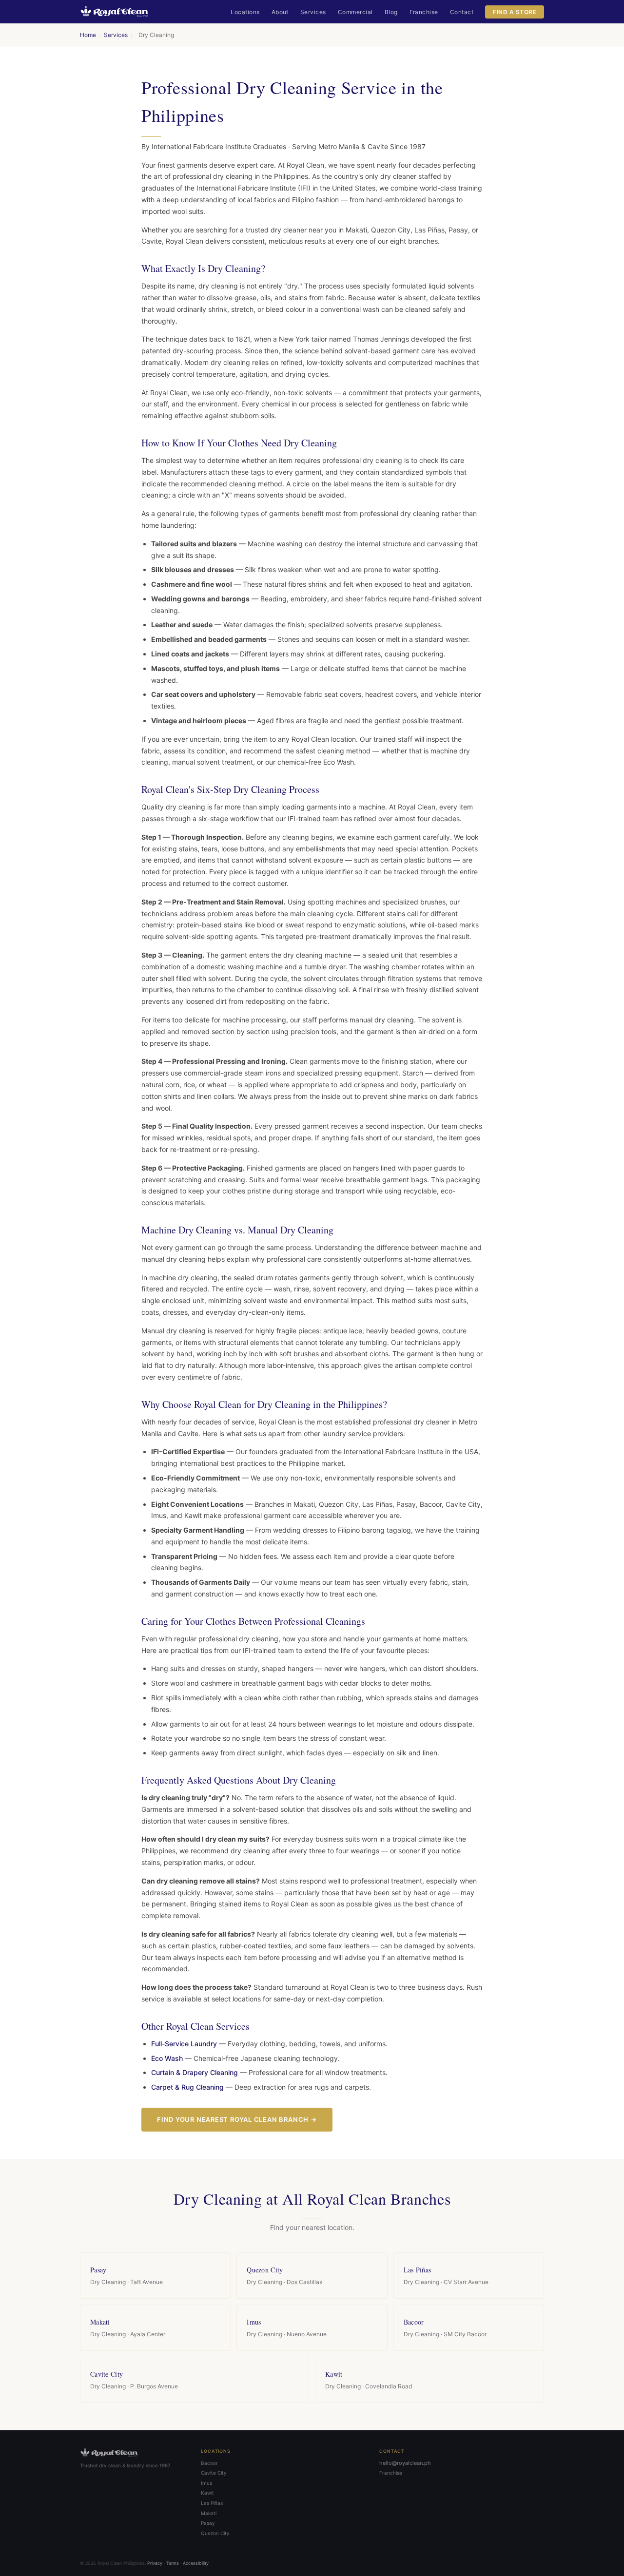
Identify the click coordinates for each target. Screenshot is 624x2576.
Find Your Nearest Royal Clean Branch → (237, 2119)
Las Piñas (212, 2503)
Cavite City (214, 2473)
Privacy (155, 2563)
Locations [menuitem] (245, 12)
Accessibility (196, 2563)
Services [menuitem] (313, 12)
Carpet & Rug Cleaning (187, 2087)
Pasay (208, 2523)
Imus (206, 2483)
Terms (173, 2563)
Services (116, 35)
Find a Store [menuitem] (515, 12)
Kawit (207, 2493)
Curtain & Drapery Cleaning (195, 2072)
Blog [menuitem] (391, 12)
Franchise (391, 2473)
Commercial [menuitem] (355, 12)
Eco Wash (167, 2058)
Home (88, 35)
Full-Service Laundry (184, 2044)
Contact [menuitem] (462, 12)
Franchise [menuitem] (424, 12)
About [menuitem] (280, 12)
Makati (209, 2513)
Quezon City (215, 2533)
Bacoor (209, 2463)
